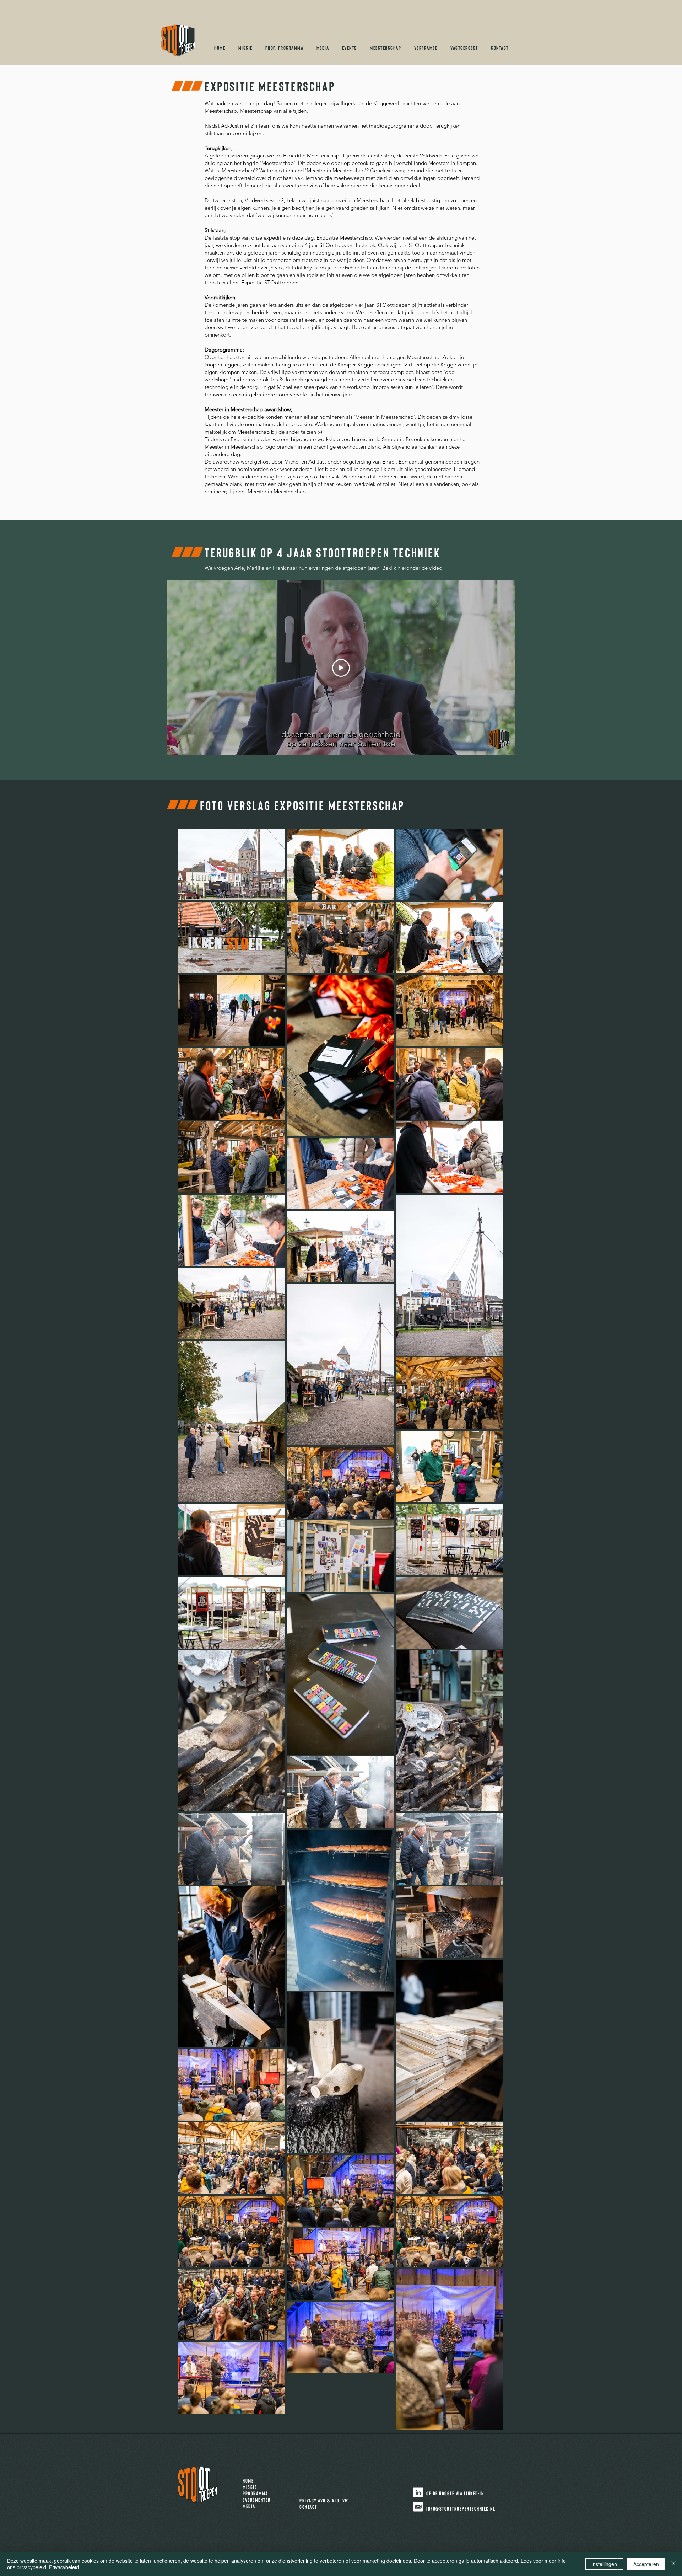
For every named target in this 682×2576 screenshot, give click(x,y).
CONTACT (308, 2507)
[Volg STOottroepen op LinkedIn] (418, 2492)
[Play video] (341, 668)
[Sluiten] (673, 2564)
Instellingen (604, 2564)
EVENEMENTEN (259, 2500)
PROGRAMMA (257, 2493)
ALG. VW (340, 2500)
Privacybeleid (64, 2567)
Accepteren (646, 2564)
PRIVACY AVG (313, 2500)
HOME (251, 2480)
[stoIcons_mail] (418, 2507)
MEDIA (249, 2506)
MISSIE (252, 2487)
